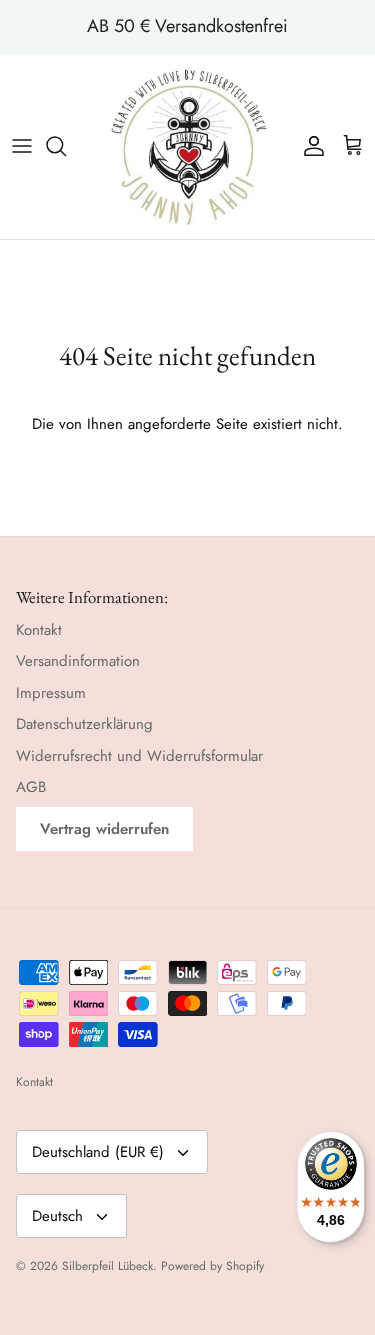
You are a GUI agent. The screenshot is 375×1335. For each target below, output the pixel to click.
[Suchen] (66, 146)
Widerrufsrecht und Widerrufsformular (139, 756)
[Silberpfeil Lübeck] (187, 146)
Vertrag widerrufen (104, 829)
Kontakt (39, 630)
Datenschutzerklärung (84, 724)
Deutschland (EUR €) (98, 1152)
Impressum (51, 693)
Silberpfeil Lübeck (107, 1266)
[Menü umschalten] (22, 146)
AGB (31, 787)
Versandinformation (78, 661)
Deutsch (57, 1216)
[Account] (309, 146)
